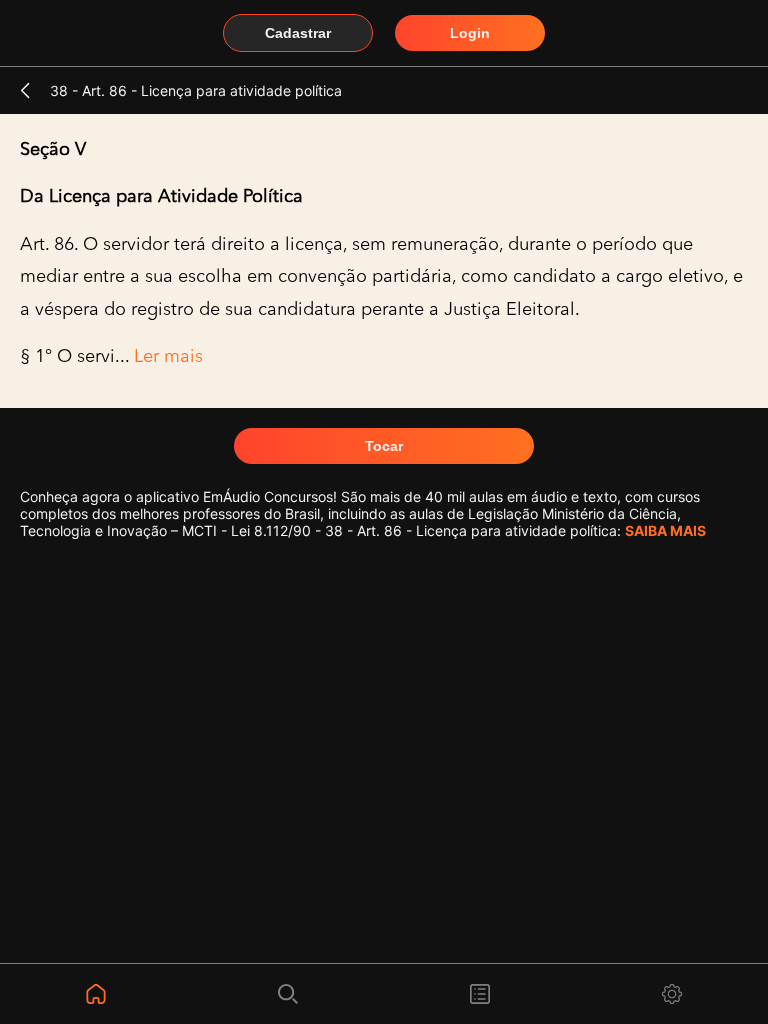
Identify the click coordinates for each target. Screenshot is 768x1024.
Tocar (384, 446)
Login (470, 33)
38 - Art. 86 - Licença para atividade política (196, 90)
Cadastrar (298, 33)
